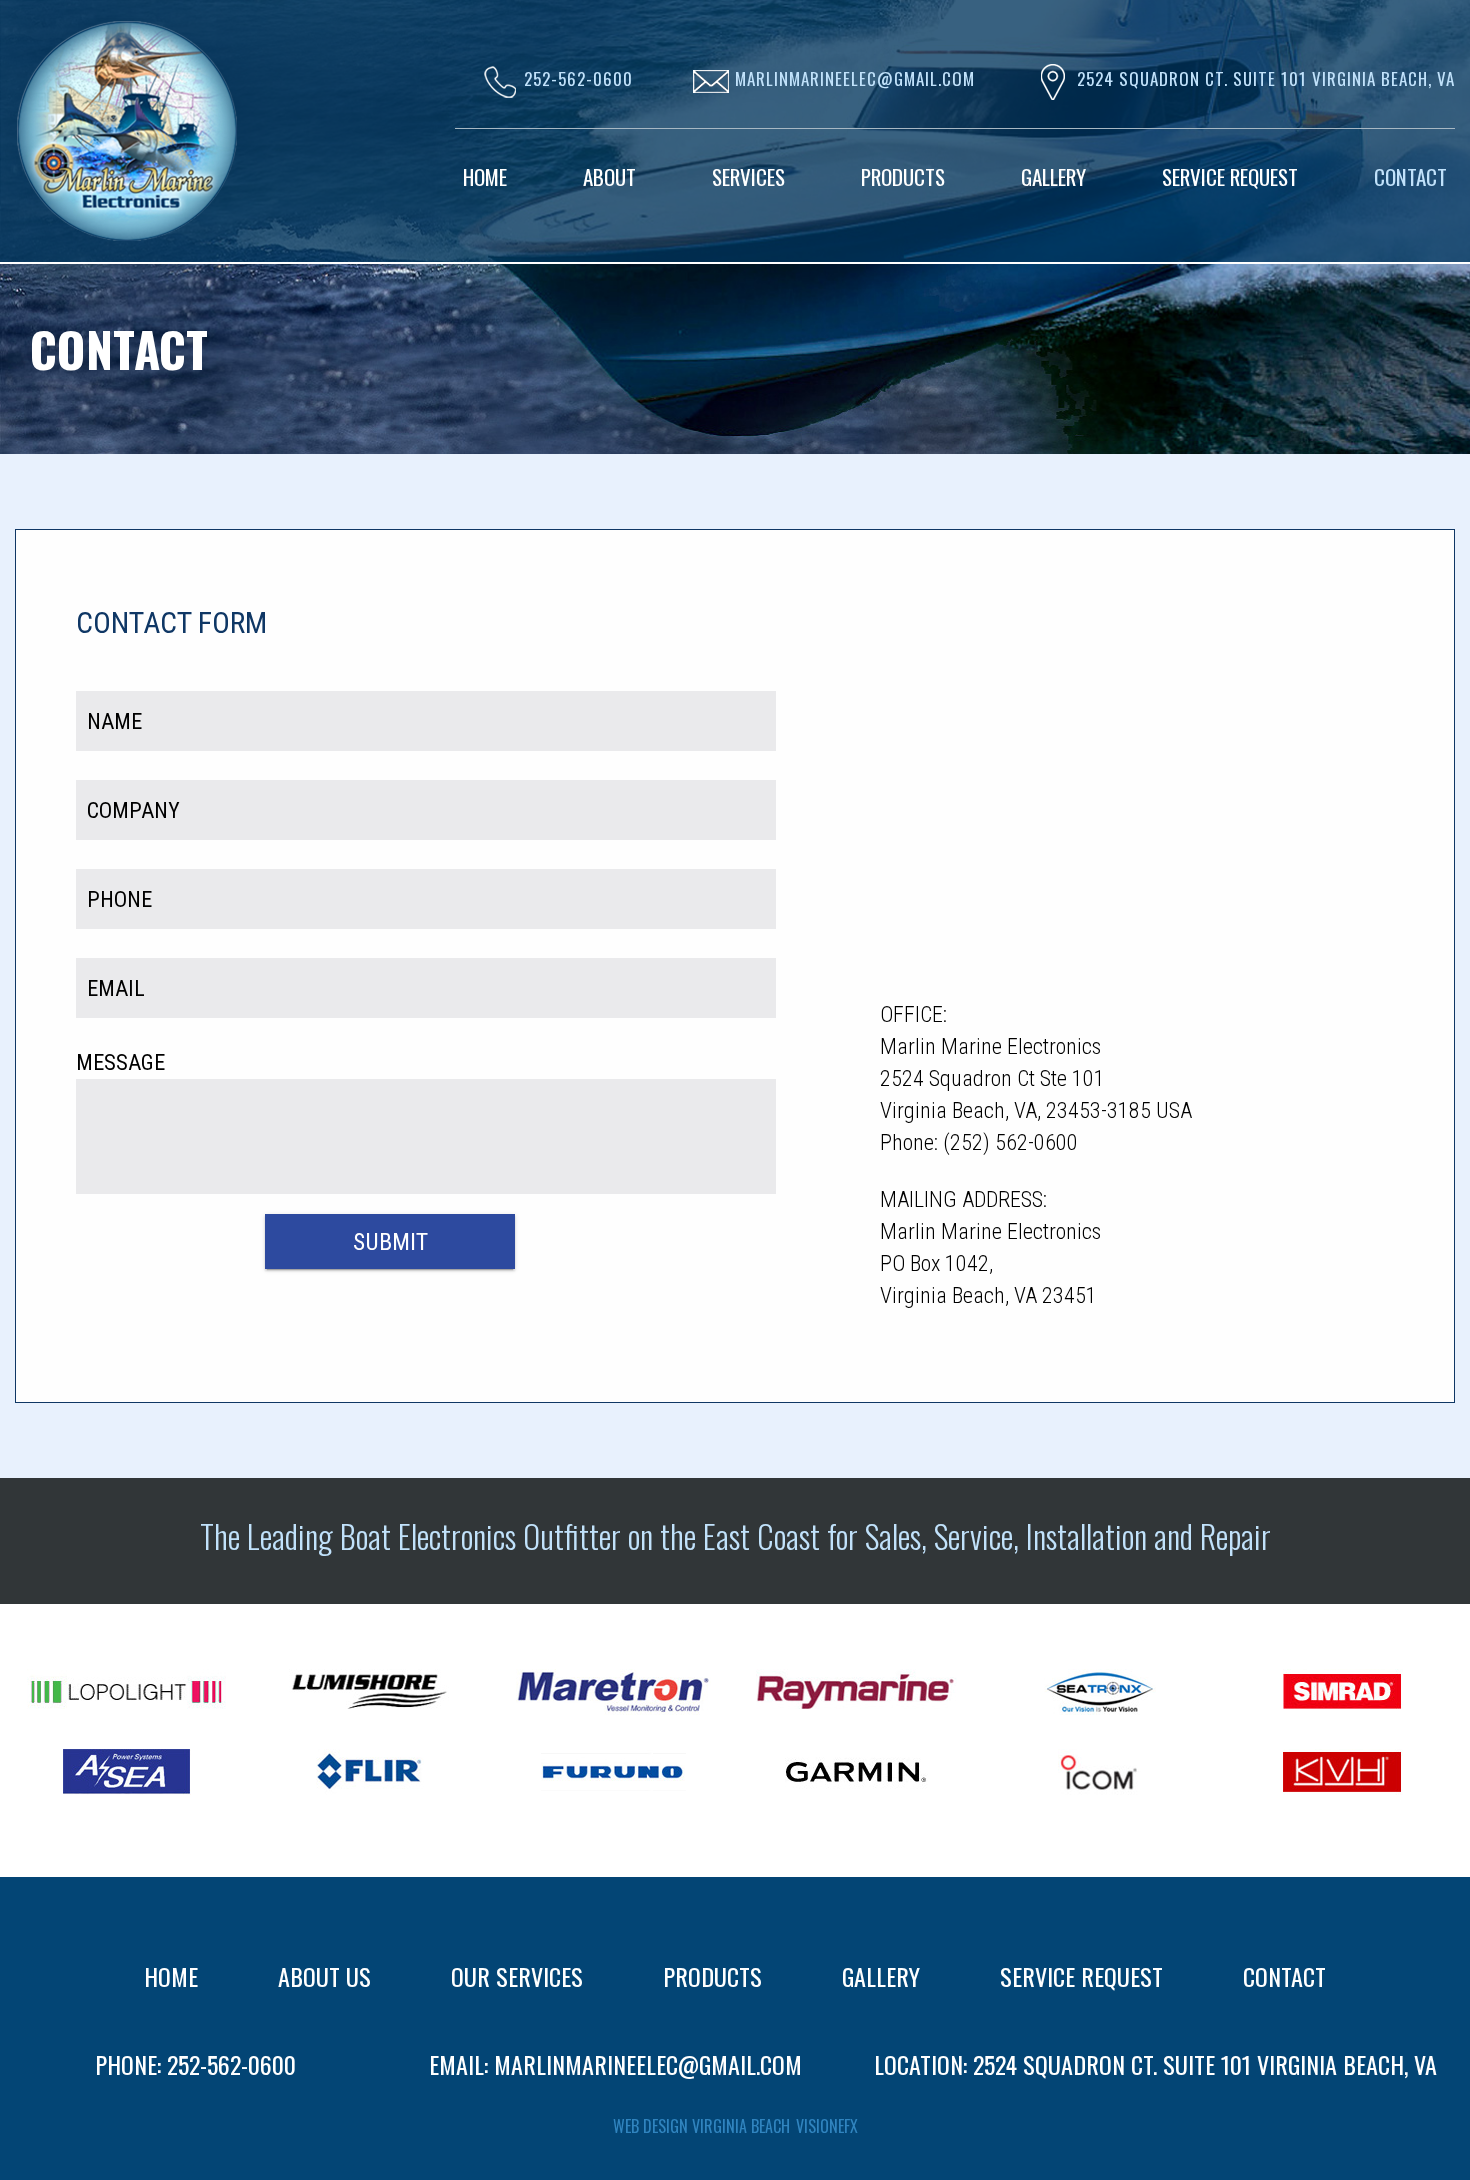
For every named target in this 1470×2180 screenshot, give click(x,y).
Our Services (517, 1976)
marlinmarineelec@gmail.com (648, 2064)
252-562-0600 (231, 2064)
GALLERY (881, 1976)
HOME (171, 1976)
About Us (324, 1976)
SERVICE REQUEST (1081, 1976)
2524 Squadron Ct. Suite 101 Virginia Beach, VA (1266, 79)
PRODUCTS (712, 1976)
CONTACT (1284, 1976)
